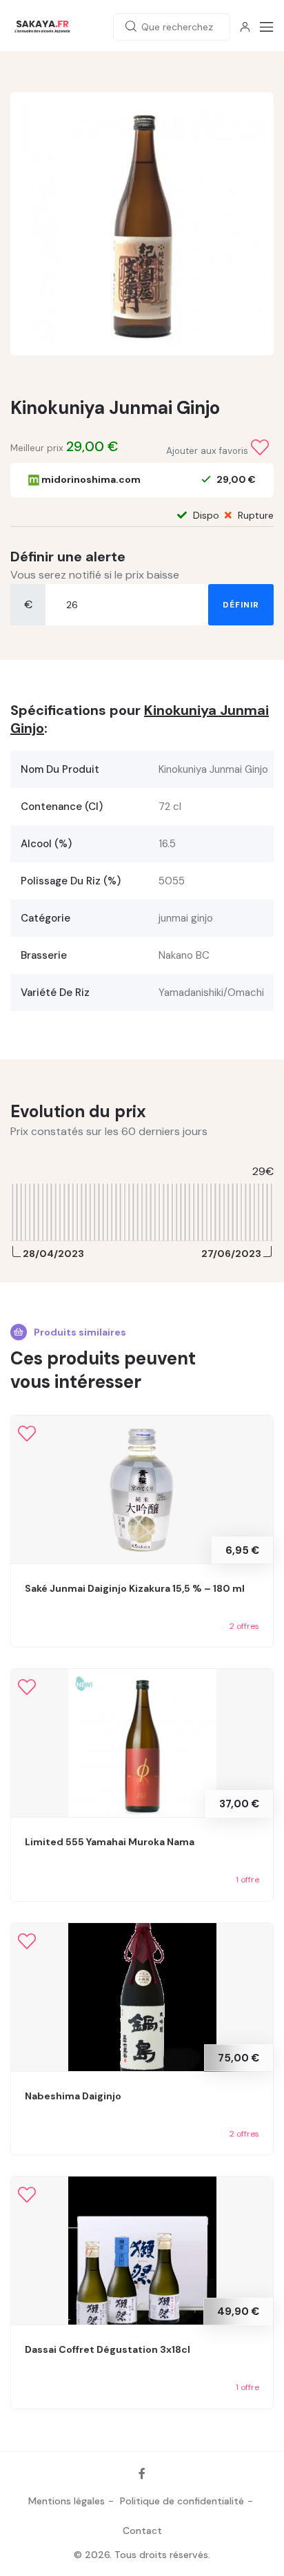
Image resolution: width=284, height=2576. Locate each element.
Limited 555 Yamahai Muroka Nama (110, 1842)
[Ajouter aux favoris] (260, 448)
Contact (142, 2531)
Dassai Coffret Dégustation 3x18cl (108, 2349)
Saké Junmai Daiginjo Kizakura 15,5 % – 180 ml (135, 1588)
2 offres (244, 1626)
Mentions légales (67, 2501)
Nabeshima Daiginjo (73, 2096)
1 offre (247, 1880)
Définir (241, 605)
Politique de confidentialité (182, 2501)
